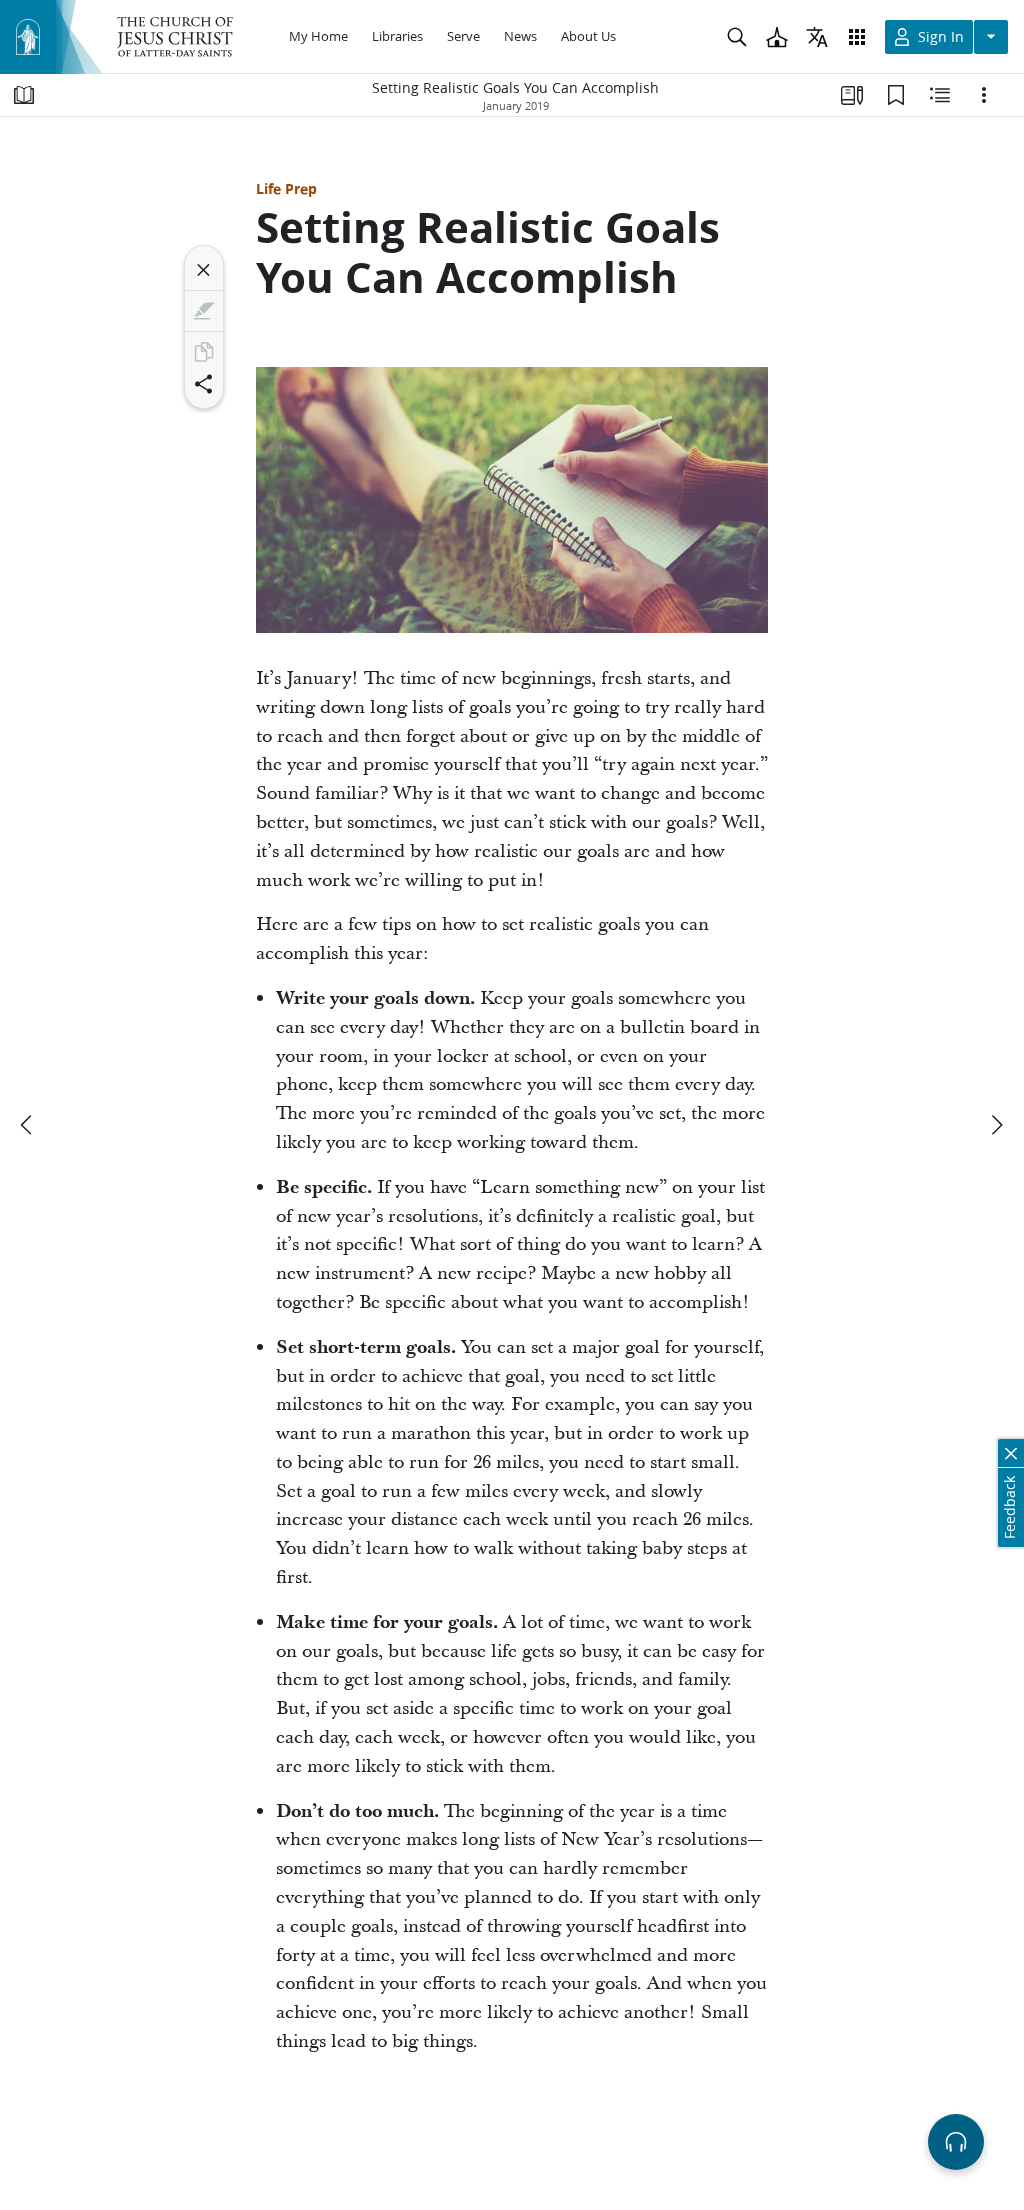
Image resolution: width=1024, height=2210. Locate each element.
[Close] (204, 270)
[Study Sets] (852, 95)
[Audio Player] (956, 2142)
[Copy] (204, 352)
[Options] (984, 95)
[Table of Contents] (24, 95)
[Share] (204, 384)
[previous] (28, 1125)
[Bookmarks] (896, 95)
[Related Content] (940, 95)
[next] (996, 1125)
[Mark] (204, 311)
